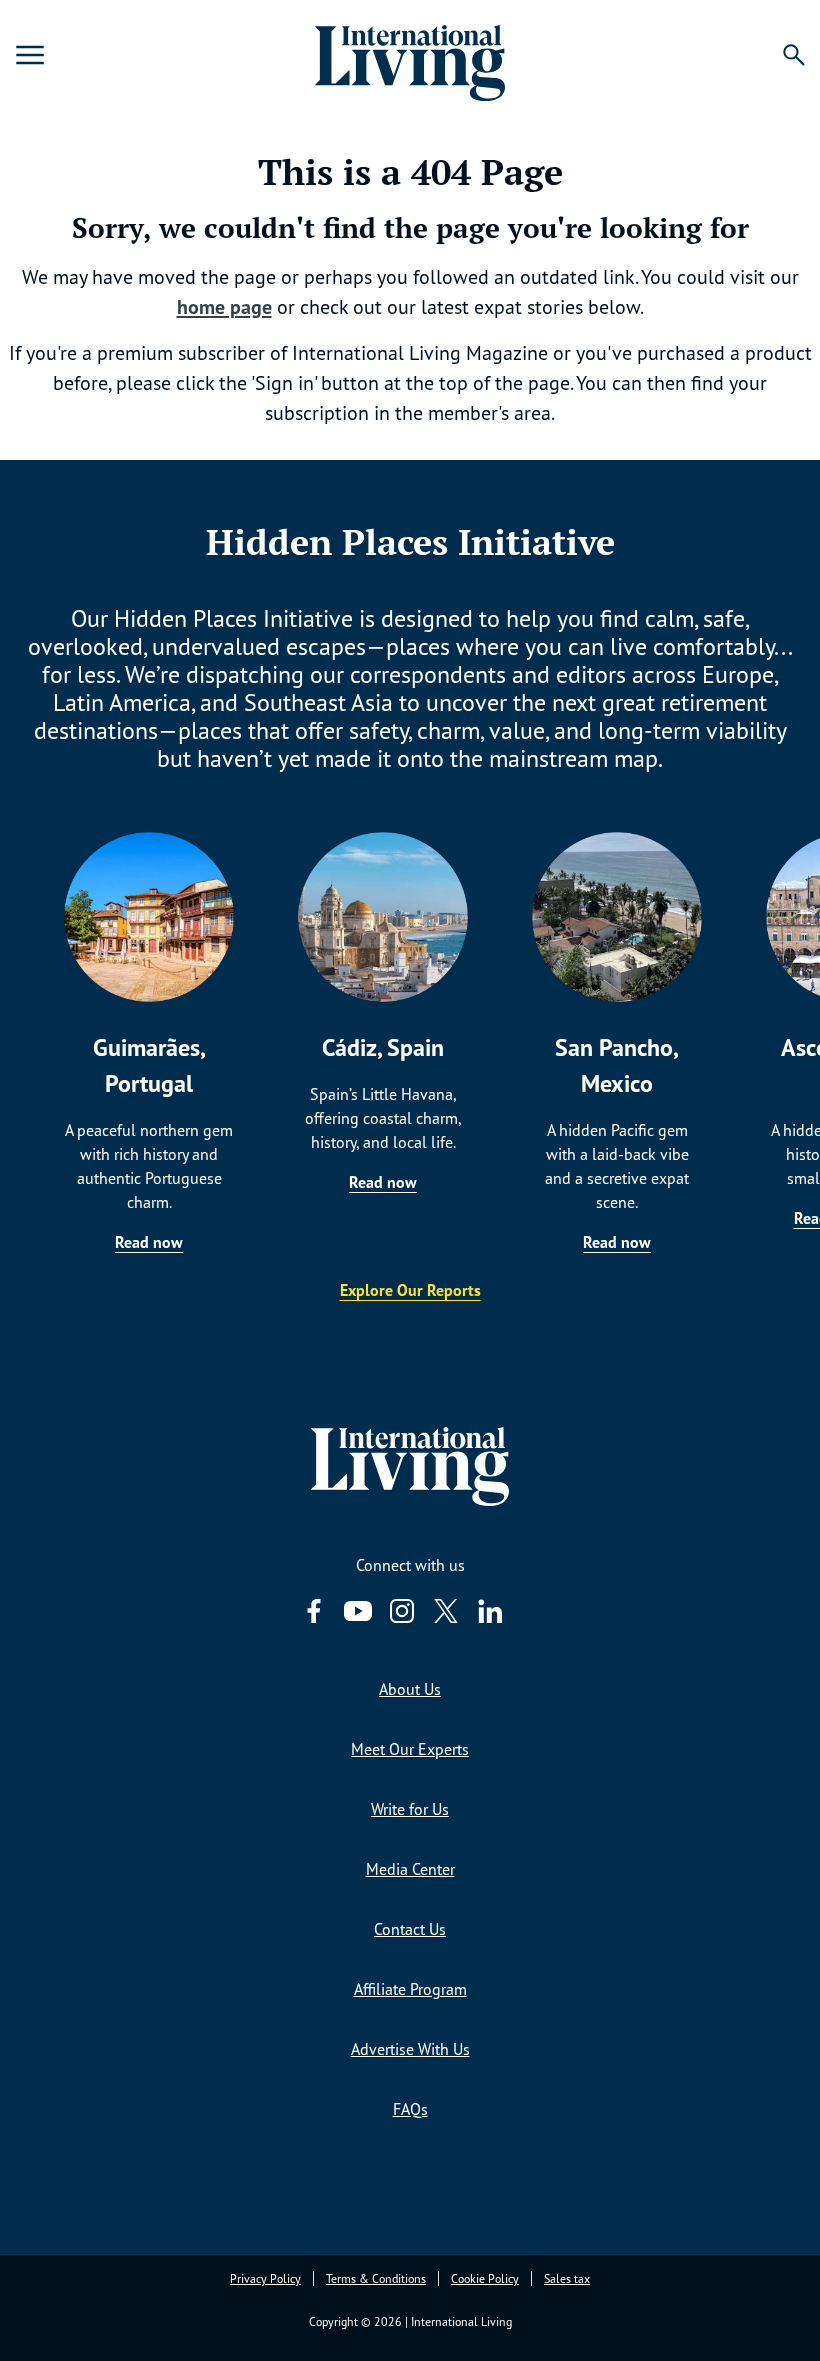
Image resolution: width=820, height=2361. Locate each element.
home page (224, 307)
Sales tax (567, 2278)
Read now (149, 1242)
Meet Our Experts (410, 1749)
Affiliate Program (410, 1989)
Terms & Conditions (376, 2278)
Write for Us (410, 1809)
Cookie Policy (485, 2278)
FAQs (410, 2109)
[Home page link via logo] (409, 55)
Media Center (410, 1869)
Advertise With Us (410, 2049)
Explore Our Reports (410, 1290)
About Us (410, 1689)
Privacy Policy (265, 2278)
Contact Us (410, 1929)
